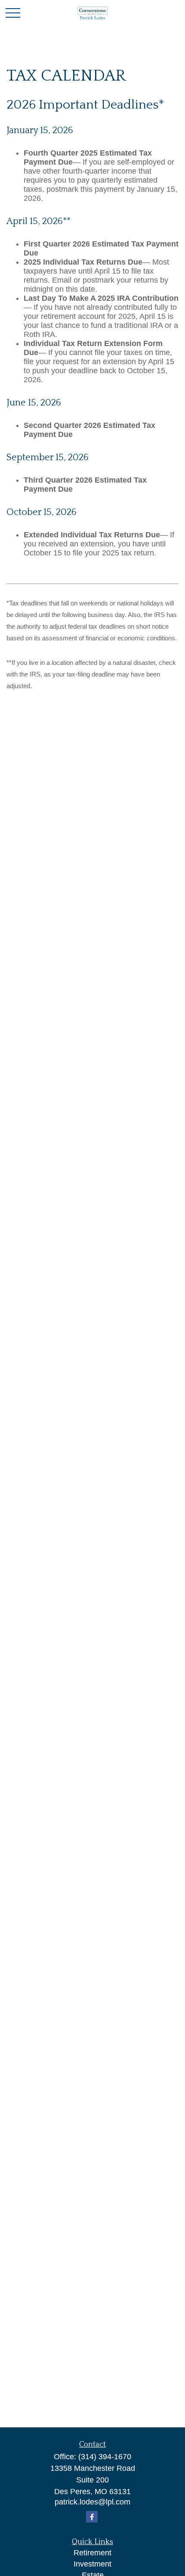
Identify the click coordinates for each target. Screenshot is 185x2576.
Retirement (92, 2553)
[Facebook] (92, 2517)
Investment (92, 2564)
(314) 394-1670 (105, 2457)
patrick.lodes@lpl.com (92, 2502)
